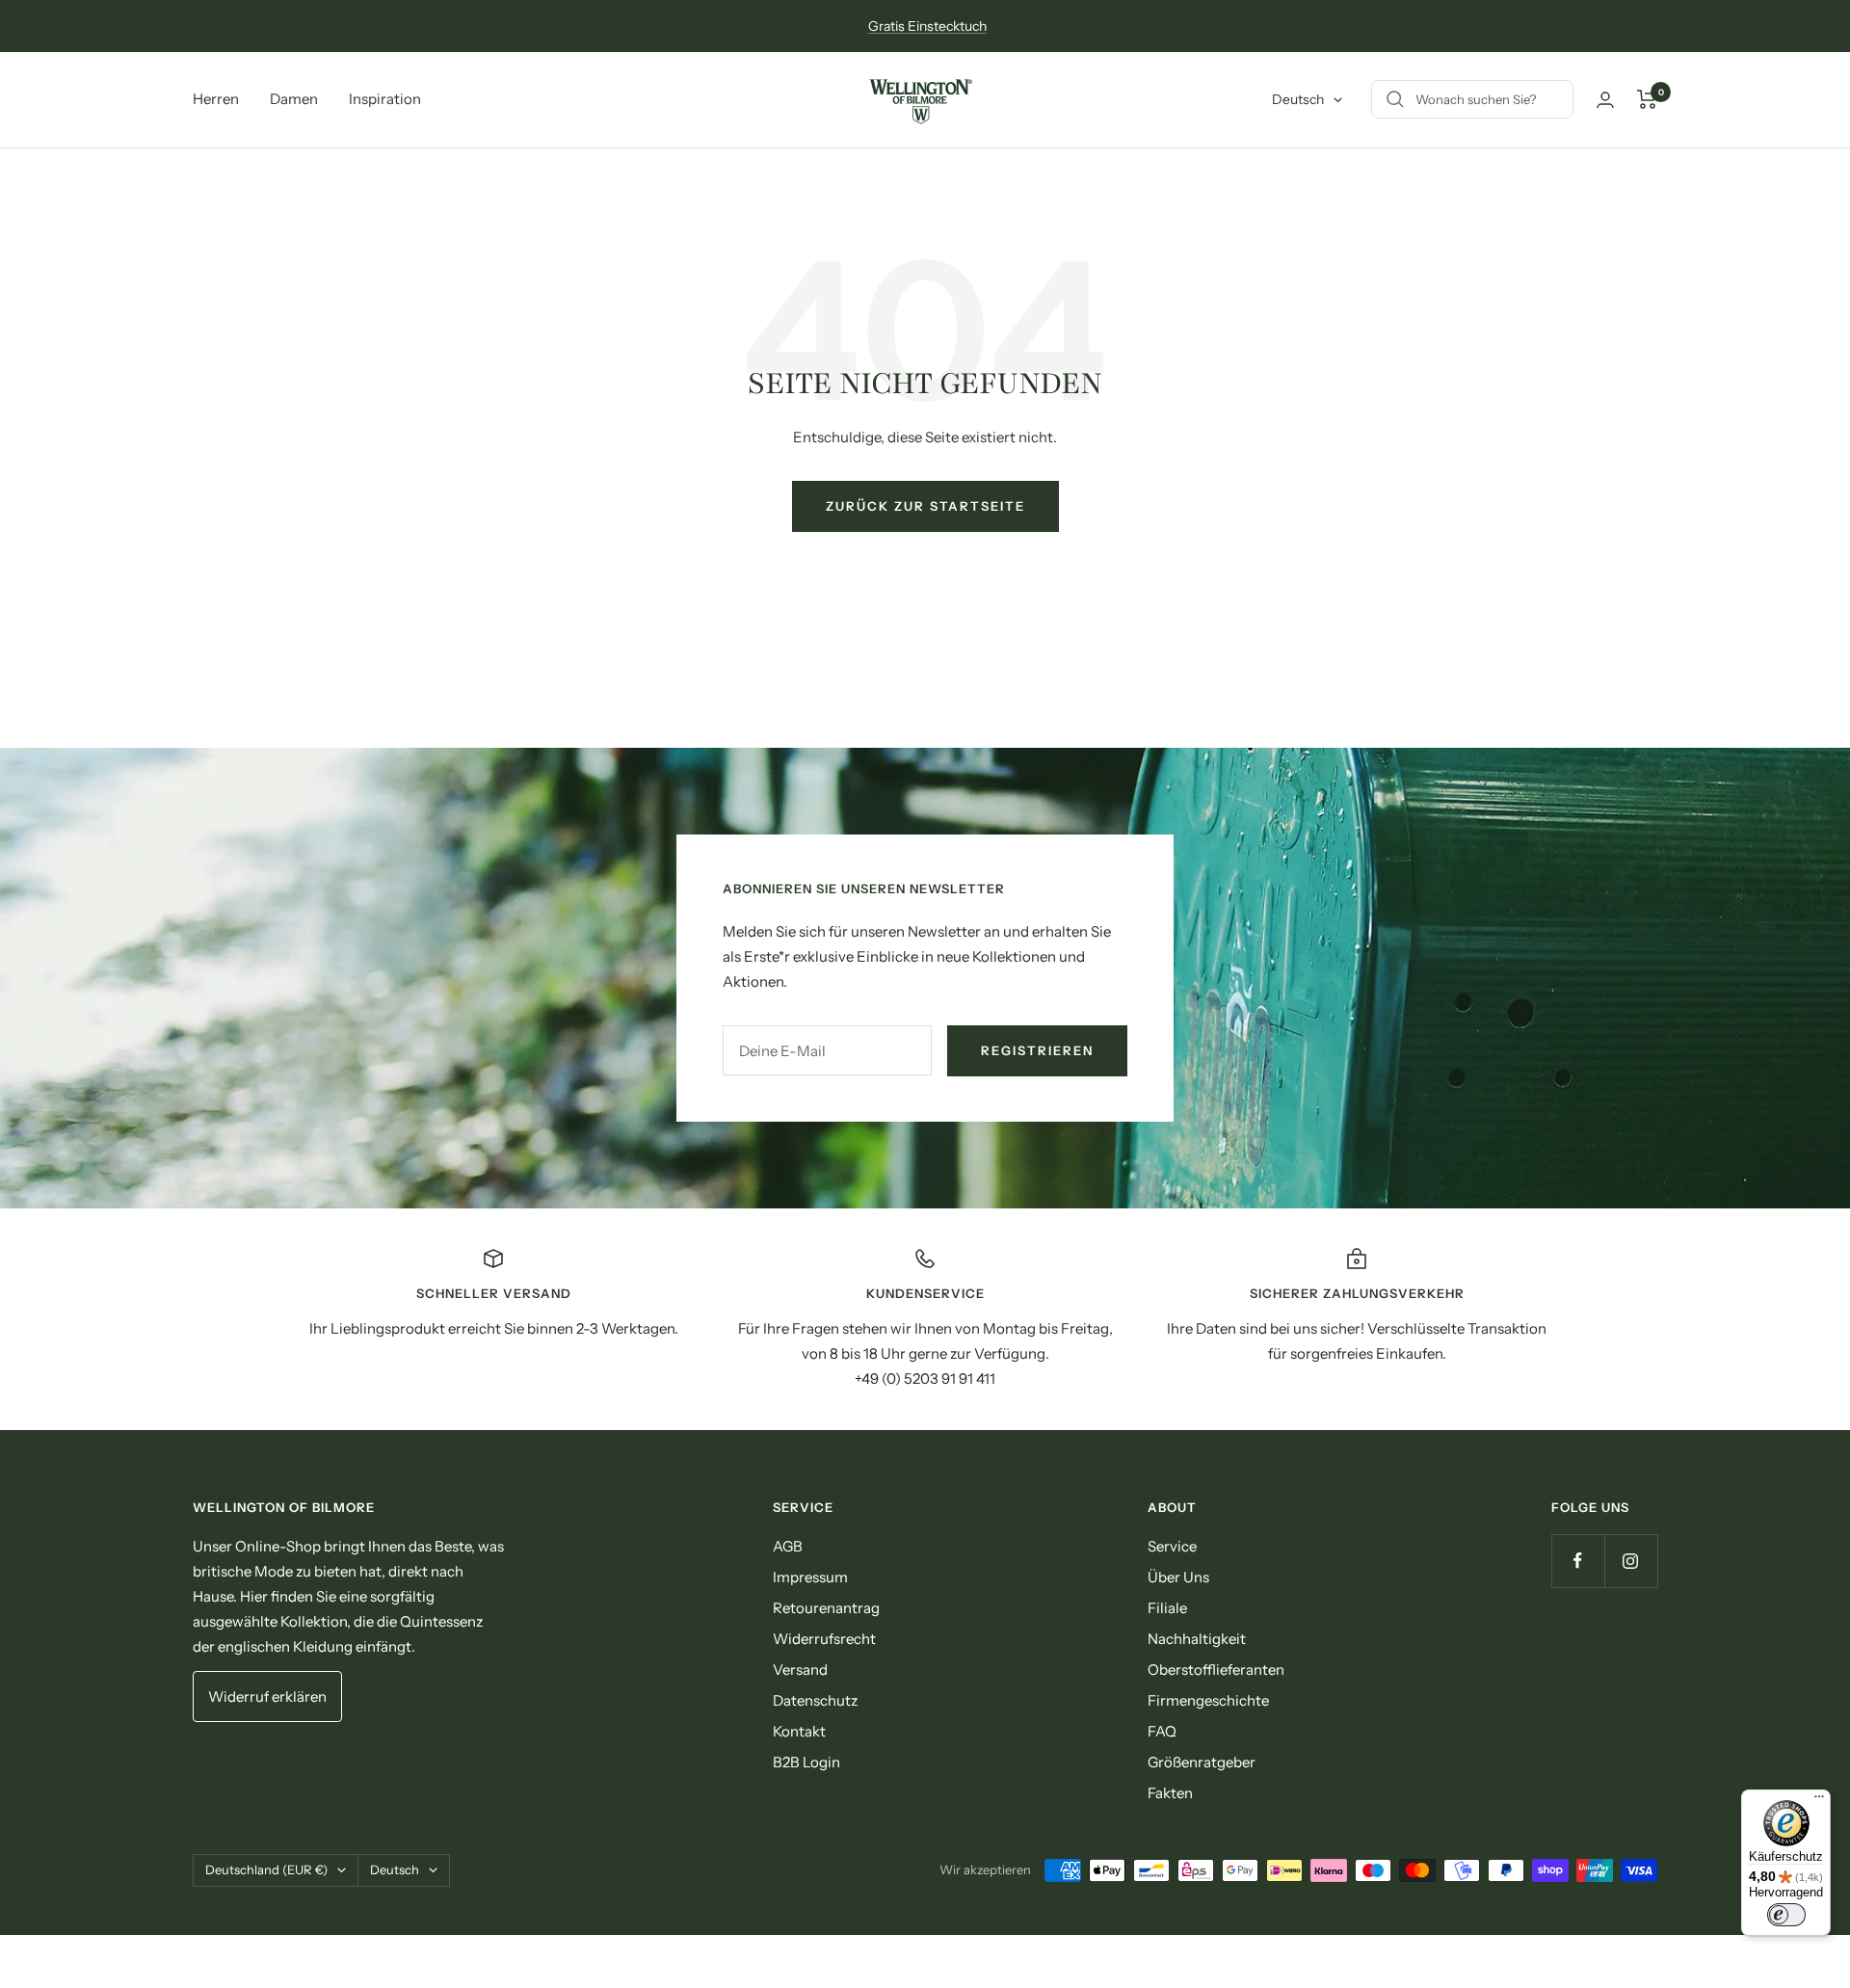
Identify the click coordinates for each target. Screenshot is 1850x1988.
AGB (788, 1546)
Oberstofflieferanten (1216, 1670)
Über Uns (1178, 1577)
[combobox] (1560, 100)
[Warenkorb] (1647, 99)
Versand (800, 1670)
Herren (216, 99)
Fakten (1170, 1793)
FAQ (1162, 1731)
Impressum (810, 1577)
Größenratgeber (1202, 1762)
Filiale (1167, 1608)
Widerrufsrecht (824, 1639)
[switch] (1786, 1915)
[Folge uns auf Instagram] (1631, 1561)
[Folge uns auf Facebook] (1578, 1561)
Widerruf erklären (267, 1696)
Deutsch (1298, 99)
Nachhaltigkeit (1197, 1639)
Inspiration (385, 99)
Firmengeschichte (1208, 1700)
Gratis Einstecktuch (927, 26)
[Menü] (1819, 1801)
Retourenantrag (826, 1608)
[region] (925, 1319)
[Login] (1605, 100)
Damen (294, 99)
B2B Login (806, 1762)
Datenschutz (815, 1700)
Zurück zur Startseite (925, 506)
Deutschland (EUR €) (266, 1869)
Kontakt (799, 1731)
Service (1172, 1546)
